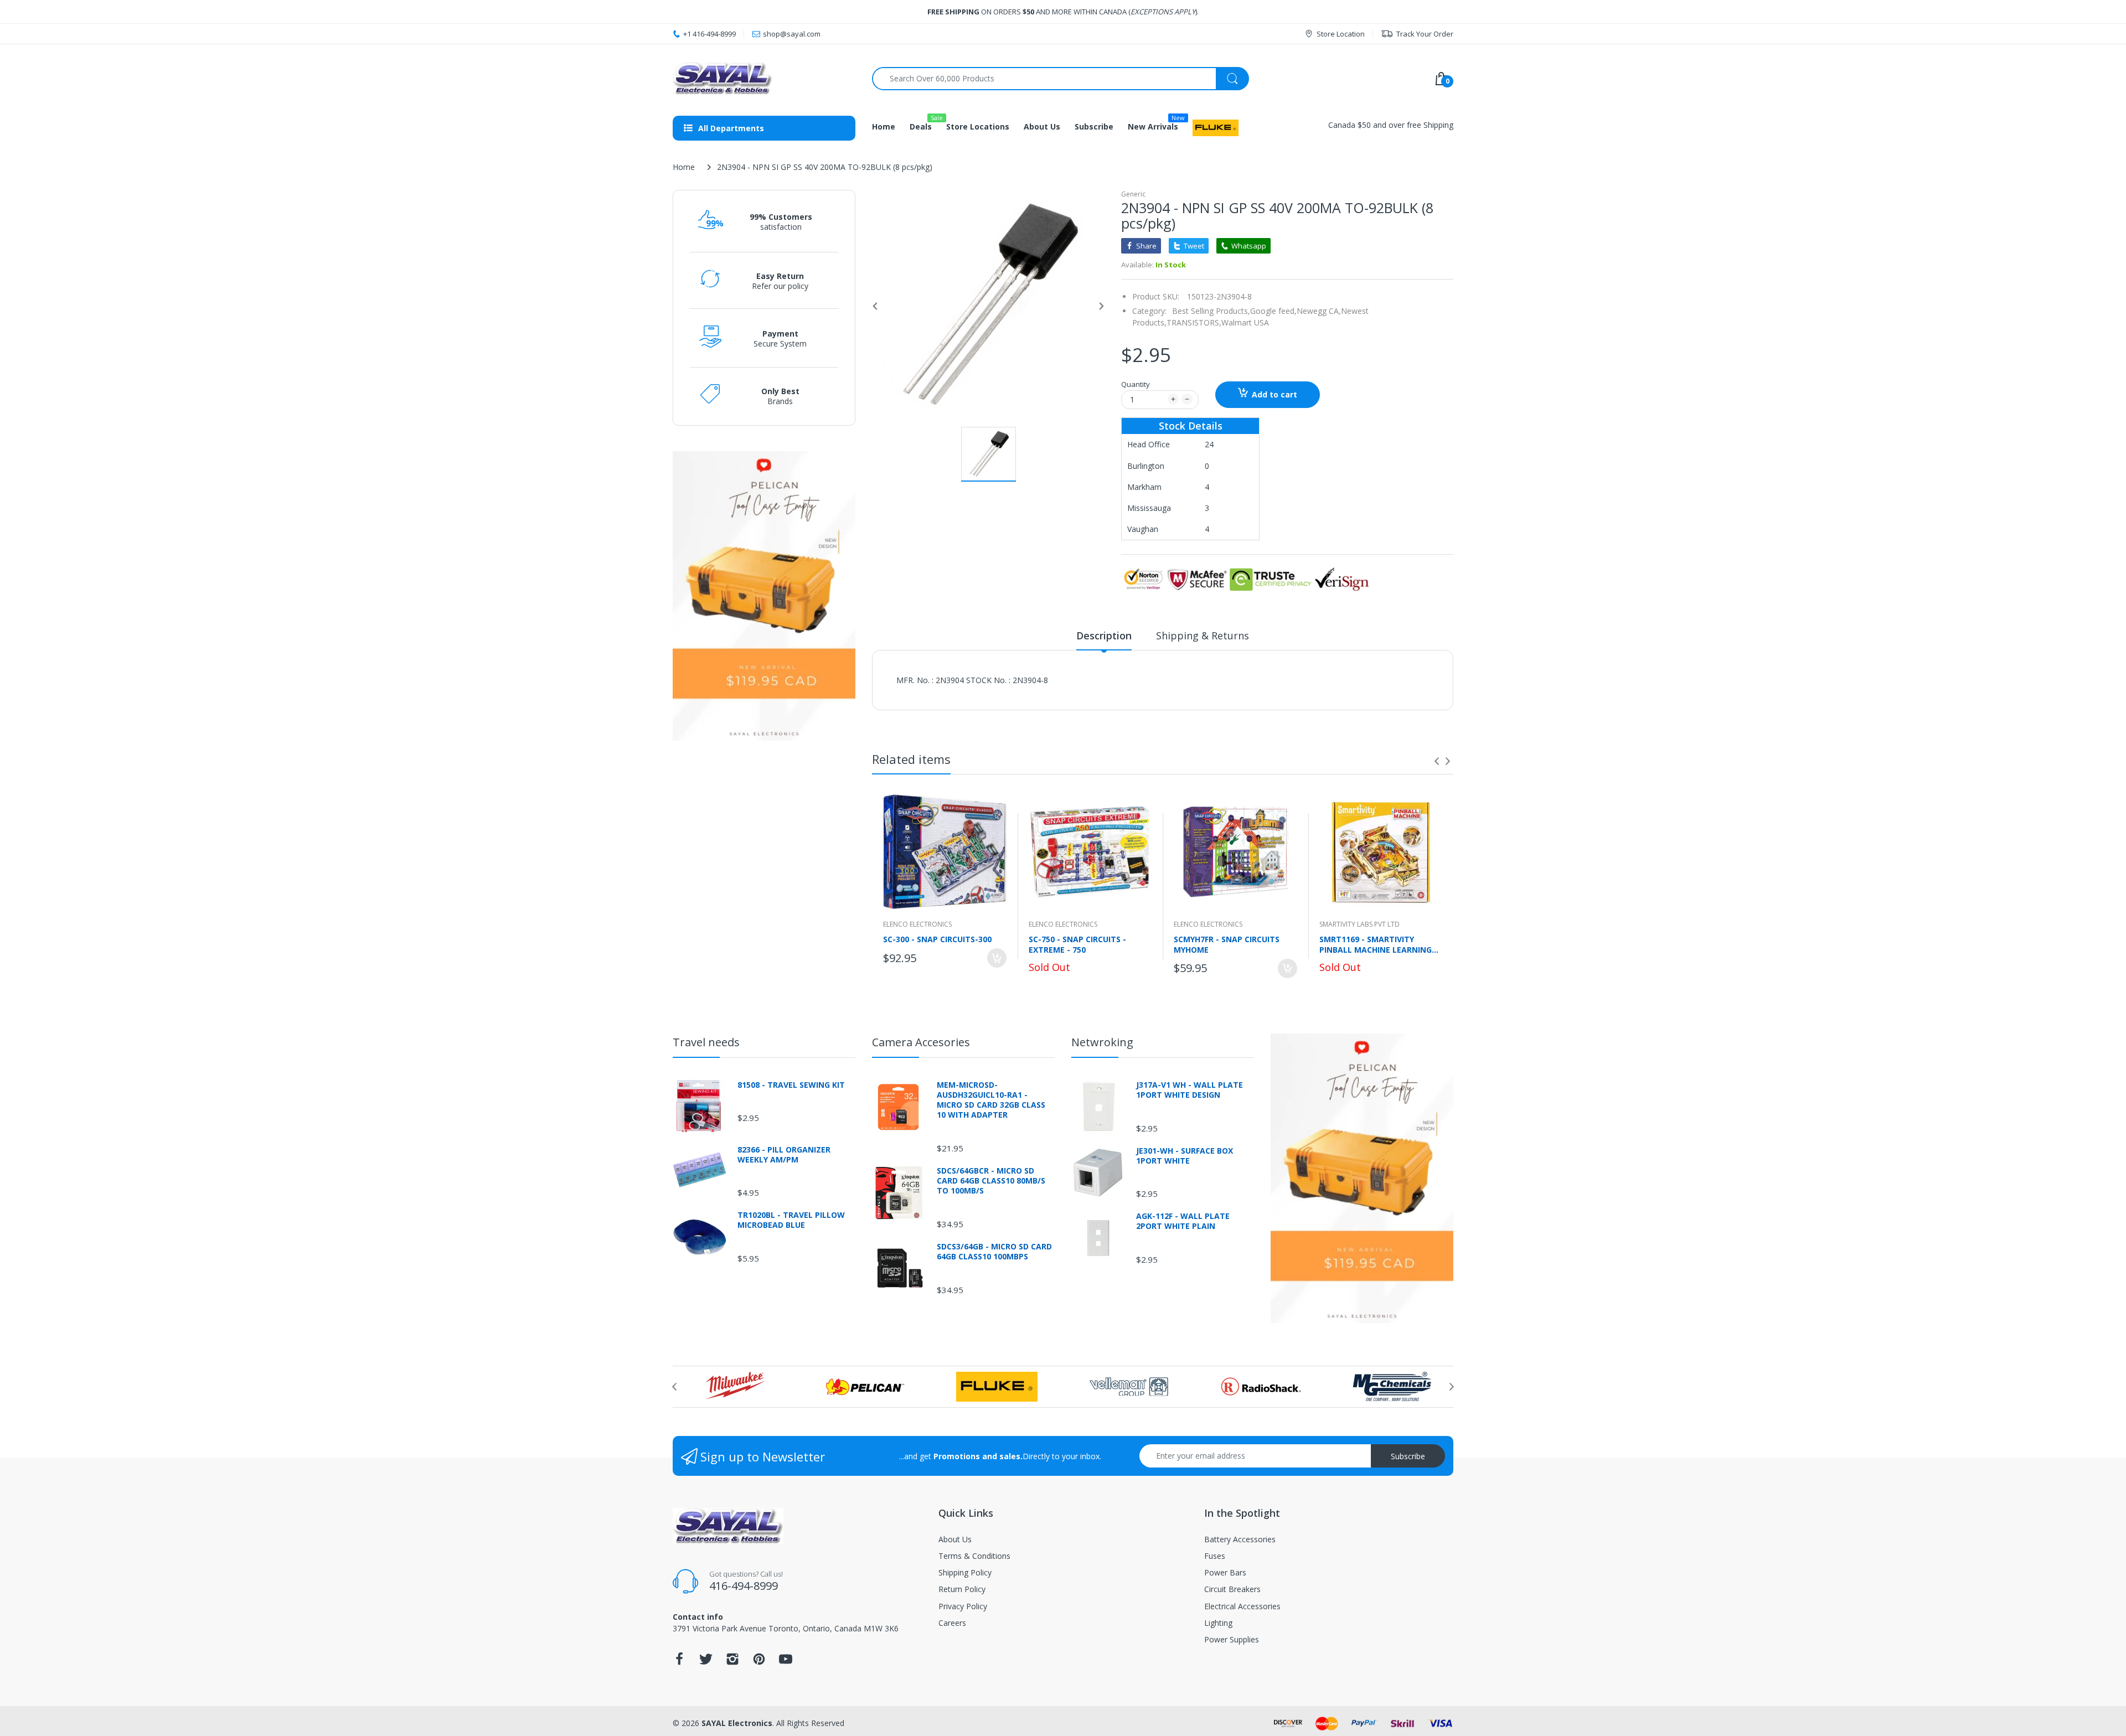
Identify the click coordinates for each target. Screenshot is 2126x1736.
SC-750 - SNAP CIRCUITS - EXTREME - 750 (1077, 944)
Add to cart (1274, 394)
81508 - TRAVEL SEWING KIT (791, 1085)
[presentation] (1437, 761)
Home (684, 167)
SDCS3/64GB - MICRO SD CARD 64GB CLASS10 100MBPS (994, 1252)
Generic (1133, 194)
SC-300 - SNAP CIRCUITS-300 (937, 939)
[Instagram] (732, 1662)
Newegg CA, (1319, 311)
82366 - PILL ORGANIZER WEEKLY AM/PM (784, 1155)
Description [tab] (1104, 635)
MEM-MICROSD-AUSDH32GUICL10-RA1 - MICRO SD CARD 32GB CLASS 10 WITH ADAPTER (991, 1100)
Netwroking (1102, 1042)
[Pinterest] (759, 1662)
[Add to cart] (997, 958)
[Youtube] (786, 1662)
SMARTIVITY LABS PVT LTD (1359, 924)
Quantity (1136, 384)
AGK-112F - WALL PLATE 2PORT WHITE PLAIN (1183, 1221)
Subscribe (1408, 1456)
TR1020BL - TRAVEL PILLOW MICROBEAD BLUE (791, 1220)
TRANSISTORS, (1194, 322)
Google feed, (1273, 311)
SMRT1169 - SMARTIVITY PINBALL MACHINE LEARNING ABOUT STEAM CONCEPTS (1376, 944)
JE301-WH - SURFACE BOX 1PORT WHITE (1185, 1156)
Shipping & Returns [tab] (1203, 635)
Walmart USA (1245, 322)
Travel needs (706, 1042)
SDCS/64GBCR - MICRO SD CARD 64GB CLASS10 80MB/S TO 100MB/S (991, 1181)
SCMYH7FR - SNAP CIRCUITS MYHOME (1227, 944)
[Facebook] (679, 1662)
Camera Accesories (921, 1042)
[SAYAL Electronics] (764, 78)
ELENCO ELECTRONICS (917, 924)
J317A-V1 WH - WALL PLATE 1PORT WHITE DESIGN (1190, 1090)
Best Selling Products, (1211, 311)
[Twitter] (706, 1662)
